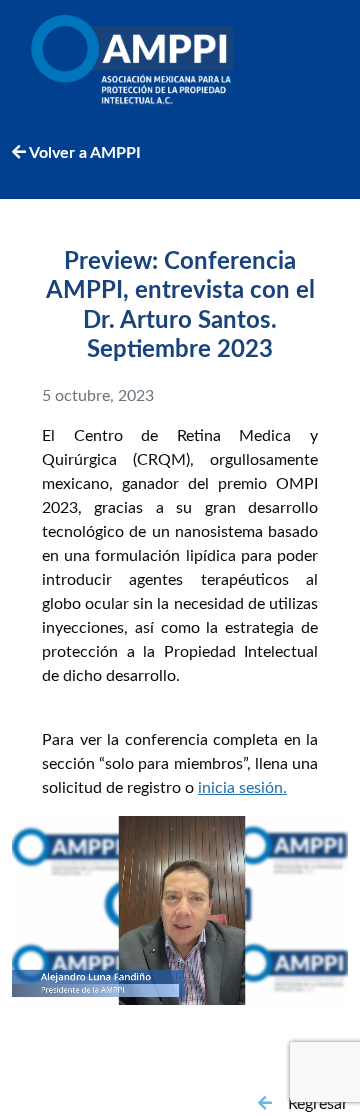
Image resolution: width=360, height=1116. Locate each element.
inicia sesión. (242, 788)
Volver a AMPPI (83, 153)
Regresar (318, 1104)
